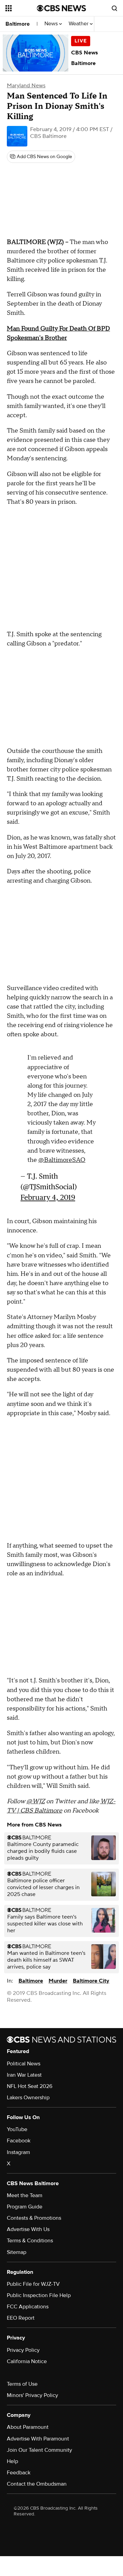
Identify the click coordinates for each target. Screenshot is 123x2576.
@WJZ (36, 1801)
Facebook (19, 2141)
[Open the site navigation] (21, 8)
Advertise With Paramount (38, 2439)
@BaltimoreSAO (62, 1160)
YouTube (17, 2129)
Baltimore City (91, 1981)
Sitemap (17, 2252)
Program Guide (25, 2207)
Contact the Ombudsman (37, 2484)
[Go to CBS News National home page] (61, 8)
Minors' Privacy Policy (32, 2395)
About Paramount (28, 2427)
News (52, 24)
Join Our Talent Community (39, 2450)
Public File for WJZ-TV (33, 2284)
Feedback (19, 2473)
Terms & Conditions (30, 2241)
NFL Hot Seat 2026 (30, 2086)
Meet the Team (25, 2195)
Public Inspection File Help (39, 2295)
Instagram (18, 2152)
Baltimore (18, 24)
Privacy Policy (23, 2350)
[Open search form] (114, 8)
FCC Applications (28, 2307)
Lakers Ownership (28, 2098)
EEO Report (21, 2318)
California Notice (27, 2361)
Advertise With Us (28, 2229)
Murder (58, 1981)
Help (12, 2461)
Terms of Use (22, 2384)
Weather (79, 24)
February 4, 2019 (48, 1197)
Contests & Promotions (34, 2218)
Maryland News (26, 86)
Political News (24, 2064)
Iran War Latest (24, 2075)
